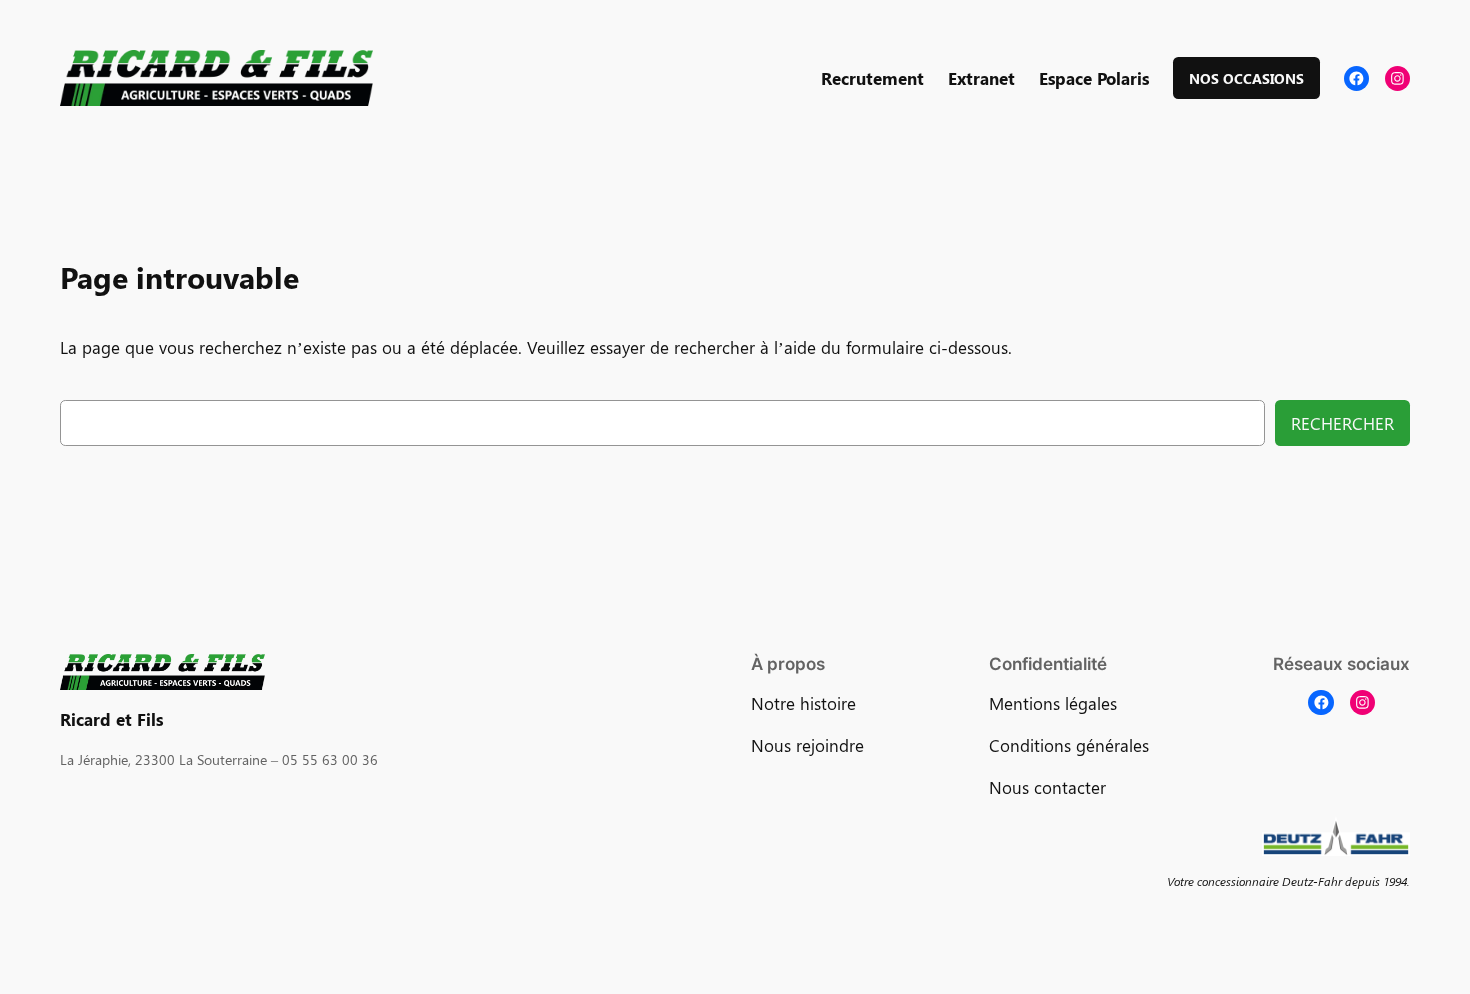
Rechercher (1342, 423)
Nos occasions (1246, 78)
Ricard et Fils (111, 719)
